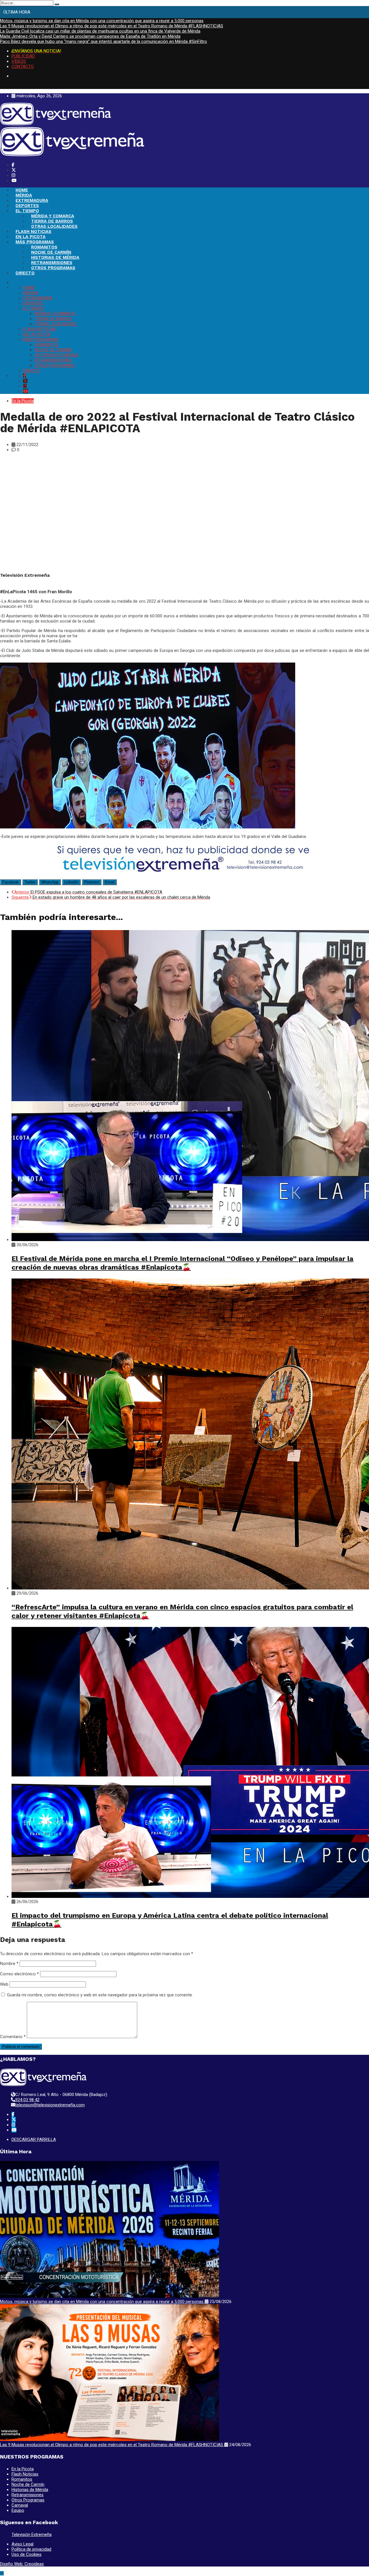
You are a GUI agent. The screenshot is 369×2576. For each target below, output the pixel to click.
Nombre (9, 1964)
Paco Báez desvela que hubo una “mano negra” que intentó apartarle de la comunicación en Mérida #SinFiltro (103, 41)
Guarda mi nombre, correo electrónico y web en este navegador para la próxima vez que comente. (100, 1995)
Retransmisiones (28, 2495)
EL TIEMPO (27, 211)
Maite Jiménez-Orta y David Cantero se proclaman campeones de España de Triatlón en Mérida (90, 36)
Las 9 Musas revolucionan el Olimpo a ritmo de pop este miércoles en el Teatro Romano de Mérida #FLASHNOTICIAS (112, 26)
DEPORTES (27, 206)
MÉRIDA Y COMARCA (53, 216)
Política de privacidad (31, 2549)
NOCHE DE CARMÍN (51, 252)
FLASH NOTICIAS (33, 232)
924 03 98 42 (27, 2100)
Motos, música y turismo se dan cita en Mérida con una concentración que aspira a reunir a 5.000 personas (102, 21)
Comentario (13, 2037)
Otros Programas (28, 2500)
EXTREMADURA (32, 200)
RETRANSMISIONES (52, 263)
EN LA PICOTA (31, 237)
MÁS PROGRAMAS (35, 242)
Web (4, 1984)
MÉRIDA (24, 195)
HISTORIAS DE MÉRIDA (55, 257)
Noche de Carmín (28, 2484)
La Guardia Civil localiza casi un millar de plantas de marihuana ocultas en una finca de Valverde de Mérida (100, 31)
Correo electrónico (19, 1974)
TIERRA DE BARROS (52, 221)
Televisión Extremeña (32, 2535)
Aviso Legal (22, 2544)
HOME (22, 190)
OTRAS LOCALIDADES (54, 226)
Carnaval (20, 2505)
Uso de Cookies (27, 2554)
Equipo (18, 2510)
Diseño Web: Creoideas (22, 2564)
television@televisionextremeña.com (50, 2105)
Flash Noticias (25, 2474)
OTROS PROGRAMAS (53, 268)
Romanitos (22, 2479)
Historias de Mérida (30, 2490)
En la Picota (23, 401)
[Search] (57, 4)
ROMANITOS (44, 247)
